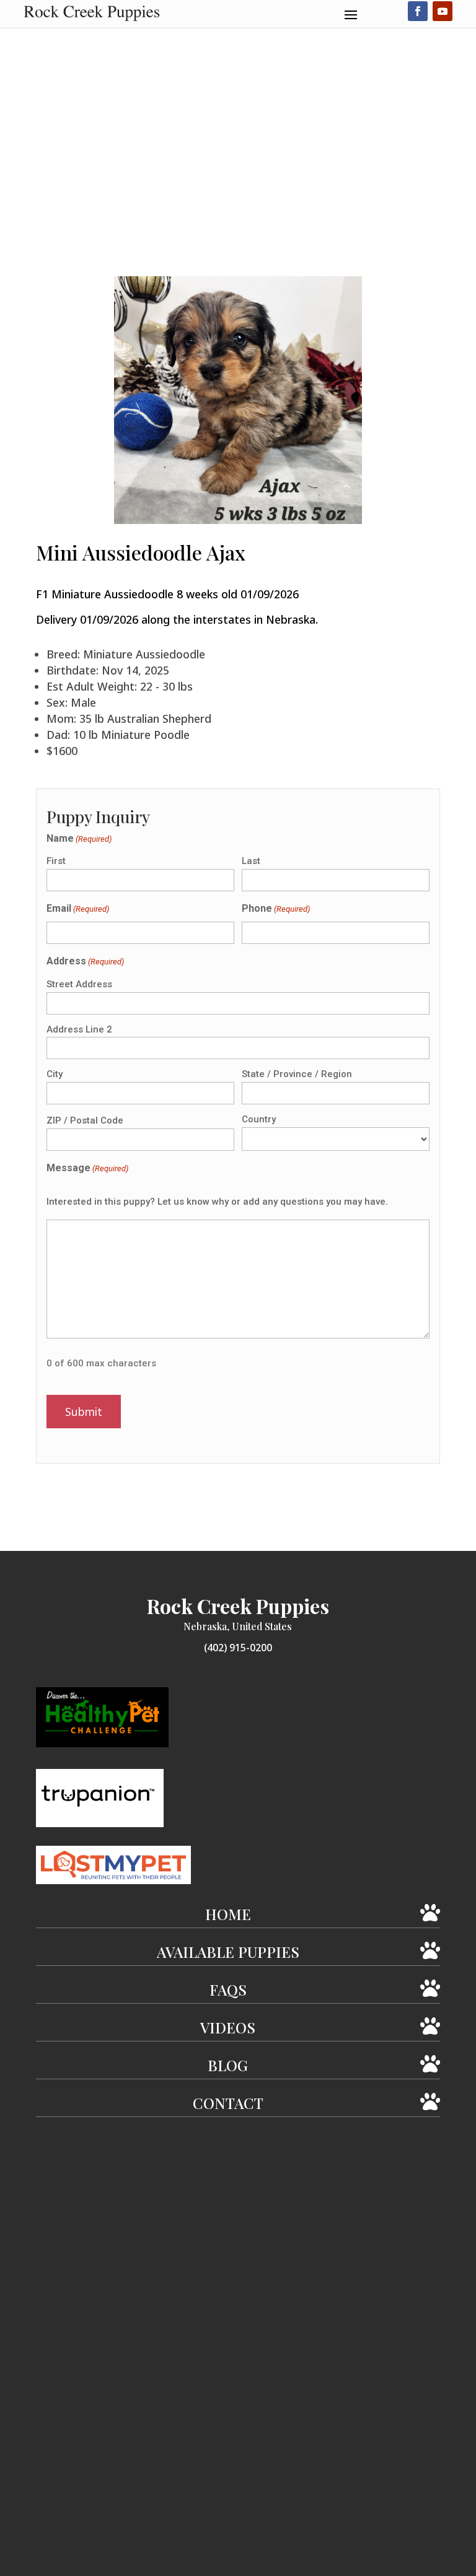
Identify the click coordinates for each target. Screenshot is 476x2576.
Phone (276, 908)
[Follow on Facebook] (418, 11)
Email (78, 908)
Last (251, 861)
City (55, 1074)
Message (87, 1168)
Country (259, 1119)
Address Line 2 (79, 1029)
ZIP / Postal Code (85, 1120)
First (56, 861)
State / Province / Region (297, 1074)
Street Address (79, 984)
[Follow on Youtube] (443, 11)
